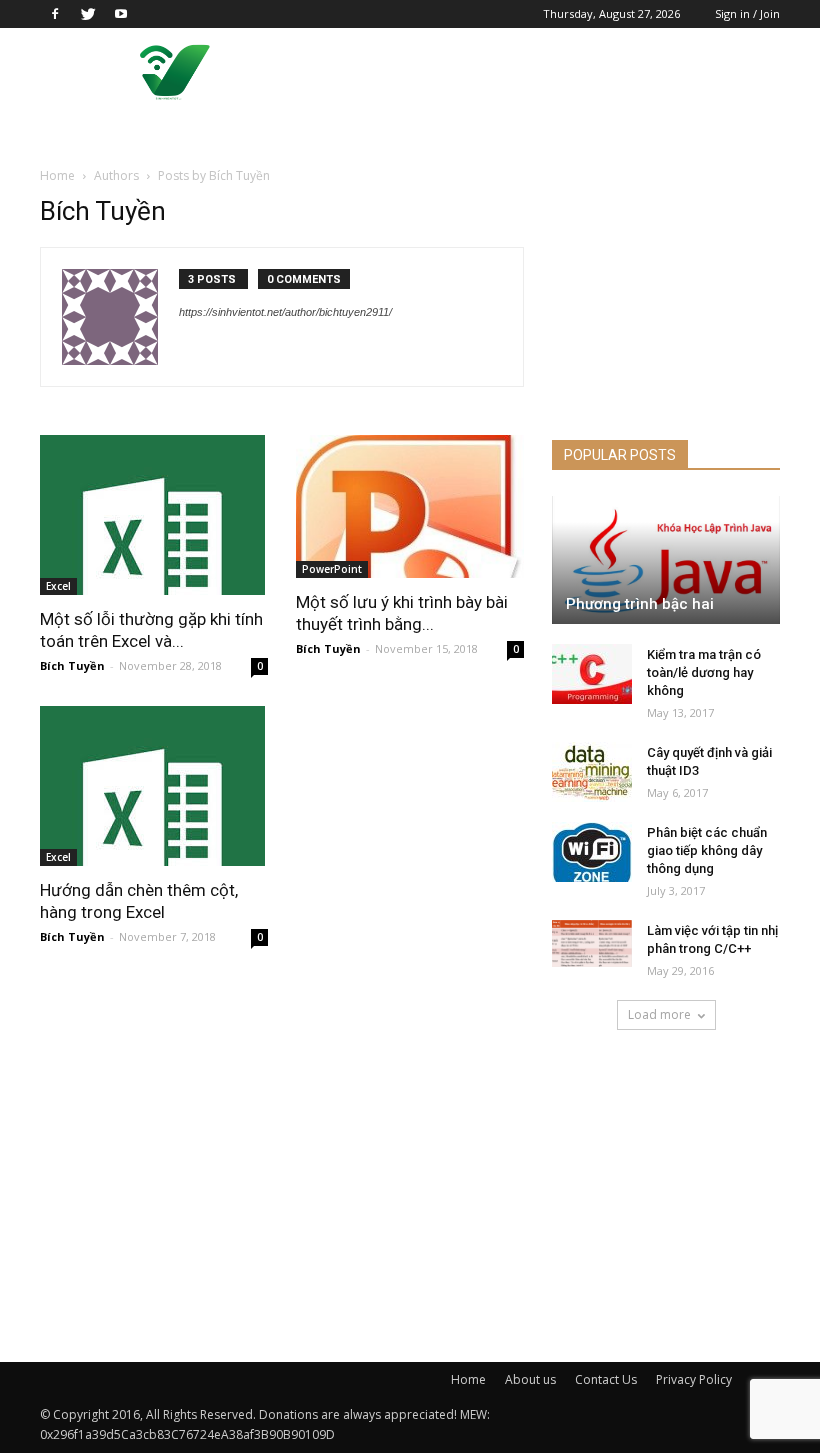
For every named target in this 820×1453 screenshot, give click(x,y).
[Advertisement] (545, 72)
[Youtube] (121, 14)
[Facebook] (55, 14)
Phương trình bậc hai (640, 604)
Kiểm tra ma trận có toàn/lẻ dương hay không (704, 672)
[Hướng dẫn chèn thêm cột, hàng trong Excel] (154, 786)
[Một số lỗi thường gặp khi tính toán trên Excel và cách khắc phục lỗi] (154, 515)
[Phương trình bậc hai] (666, 560)
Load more (659, 1014)
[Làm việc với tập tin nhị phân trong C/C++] (592, 943)
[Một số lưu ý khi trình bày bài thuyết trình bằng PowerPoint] (410, 506)
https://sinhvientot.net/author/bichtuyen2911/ (285, 312)
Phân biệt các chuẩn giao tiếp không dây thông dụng (707, 850)
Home (57, 175)
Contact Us (606, 1379)
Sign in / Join (747, 13)
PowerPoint (332, 569)
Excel (58, 586)
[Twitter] (88, 14)
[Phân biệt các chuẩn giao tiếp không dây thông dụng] (592, 852)
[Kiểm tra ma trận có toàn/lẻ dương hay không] (592, 674)
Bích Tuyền (72, 665)
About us (530, 1379)
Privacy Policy (694, 1379)
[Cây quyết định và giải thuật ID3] (592, 772)
